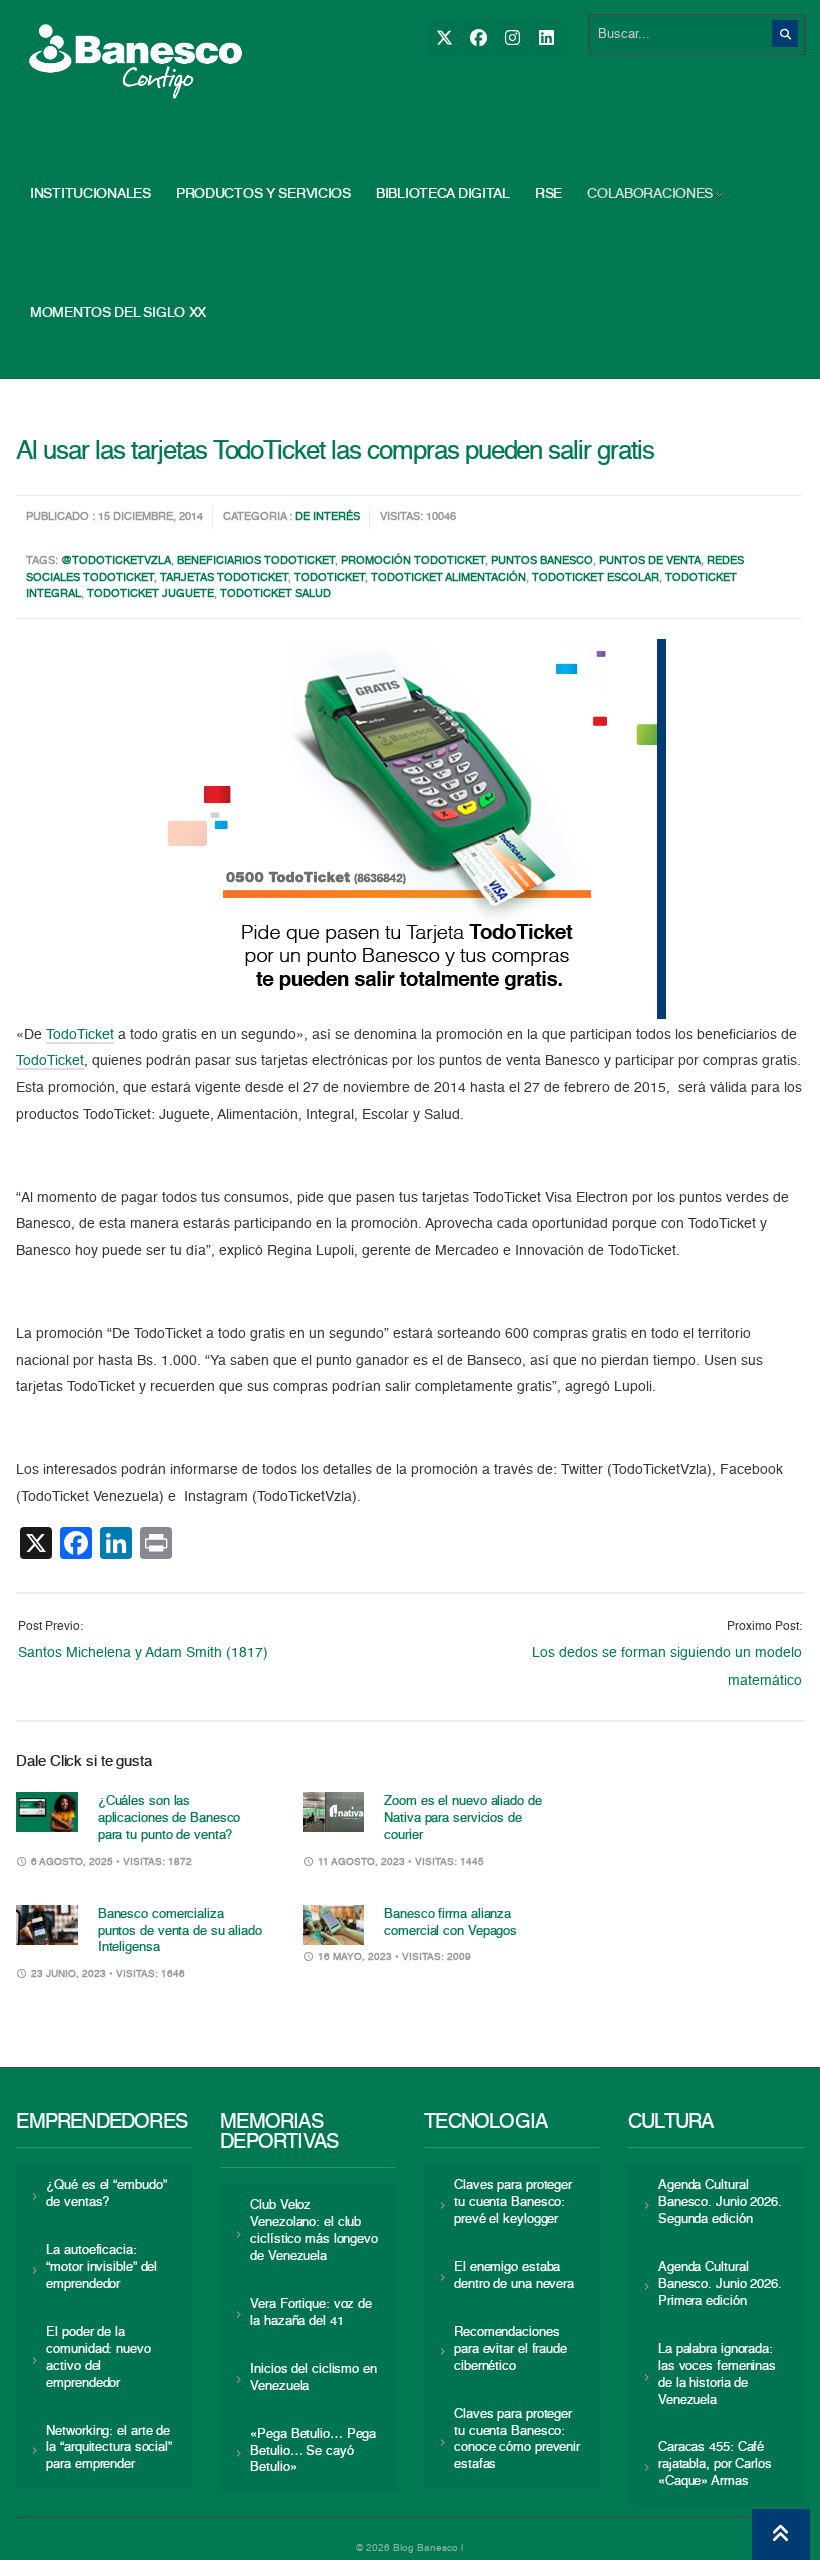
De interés (327, 517)
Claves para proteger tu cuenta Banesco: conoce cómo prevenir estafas (517, 2440)
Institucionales (90, 194)
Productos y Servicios (263, 194)
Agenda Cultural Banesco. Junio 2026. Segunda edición (720, 2202)
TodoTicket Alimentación (448, 578)
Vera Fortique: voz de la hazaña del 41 (311, 2313)
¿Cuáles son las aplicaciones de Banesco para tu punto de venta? (169, 1818)
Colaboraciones (650, 194)
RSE (548, 194)
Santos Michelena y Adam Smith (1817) (143, 1653)
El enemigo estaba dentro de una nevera (514, 2276)
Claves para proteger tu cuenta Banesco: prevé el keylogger (513, 2202)
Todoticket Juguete (150, 594)
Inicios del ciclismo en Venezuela (313, 2378)
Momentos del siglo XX (118, 313)
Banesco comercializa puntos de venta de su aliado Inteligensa (180, 1931)
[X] (443, 38)
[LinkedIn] (545, 38)
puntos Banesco (542, 561)
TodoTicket (329, 578)
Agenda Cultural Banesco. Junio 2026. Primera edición (720, 2284)
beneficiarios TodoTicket (256, 561)
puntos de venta (650, 561)
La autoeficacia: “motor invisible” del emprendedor (101, 2267)
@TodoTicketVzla (116, 561)
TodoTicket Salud (275, 594)
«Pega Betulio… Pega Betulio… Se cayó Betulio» (313, 2451)
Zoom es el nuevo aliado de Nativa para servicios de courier (462, 1818)
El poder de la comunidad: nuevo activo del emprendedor (98, 2358)
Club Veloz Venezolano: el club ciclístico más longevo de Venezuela (314, 2231)
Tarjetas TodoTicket (224, 578)
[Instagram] (511, 38)
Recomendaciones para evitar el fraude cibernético (510, 2349)
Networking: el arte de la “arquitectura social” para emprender (109, 2448)
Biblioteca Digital (443, 194)
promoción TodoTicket (413, 561)
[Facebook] (477, 38)
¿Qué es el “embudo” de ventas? (106, 2194)
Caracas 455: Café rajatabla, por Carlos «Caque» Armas (715, 2464)
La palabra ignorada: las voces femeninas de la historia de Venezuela (717, 2375)
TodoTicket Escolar (595, 578)
